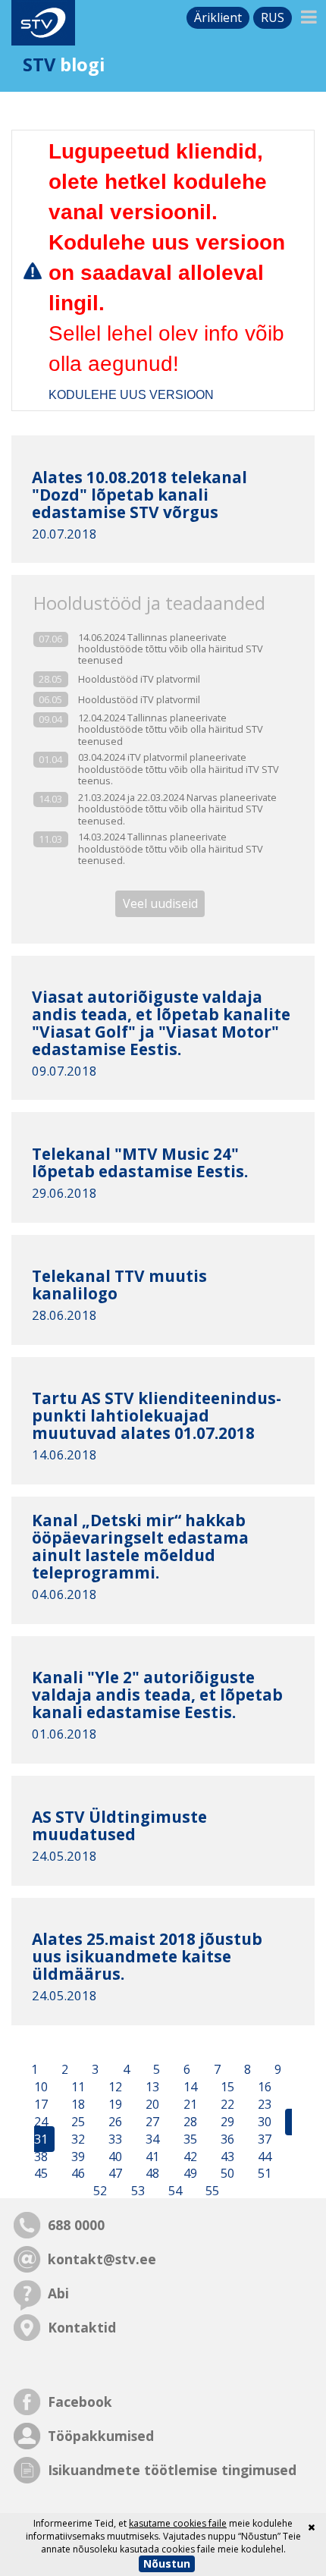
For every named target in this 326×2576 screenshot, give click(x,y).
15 (226, 2088)
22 (226, 2104)
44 (263, 2157)
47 (114, 2174)
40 (114, 2157)
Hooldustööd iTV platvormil (139, 679)
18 (77, 2104)
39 (77, 2157)
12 (114, 2088)
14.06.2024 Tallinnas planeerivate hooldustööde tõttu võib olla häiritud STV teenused (171, 649)
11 (77, 2088)
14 (189, 2088)
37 (263, 2139)
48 (151, 2174)
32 (77, 2139)
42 (189, 2157)
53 (136, 2191)
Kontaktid (82, 2327)
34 (151, 2139)
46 (77, 2174)
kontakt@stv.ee (102, 2259)
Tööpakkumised (101, 2436)
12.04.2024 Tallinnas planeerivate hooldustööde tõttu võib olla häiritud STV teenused (171, 730)
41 (151, 2157)
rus (273, 17)
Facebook (80, 2402)
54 (174, 2191)
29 (226, 2122)
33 (114, 2139)
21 (189, 2104)
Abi (58, 2293)
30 (263, 2122)
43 (226, 2157)
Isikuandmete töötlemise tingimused (172, 2470)
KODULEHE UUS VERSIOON (131, 395)
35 (189, 2139)
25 (77, 2122)
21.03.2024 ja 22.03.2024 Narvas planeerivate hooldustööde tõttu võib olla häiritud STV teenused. (177, 809)
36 (226, 2139)
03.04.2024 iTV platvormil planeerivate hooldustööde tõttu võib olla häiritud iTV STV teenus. (179, 769)
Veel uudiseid (160, 904)
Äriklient (218, 17)
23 (263, 2104)
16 (263, 2088)
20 (151, 2104)
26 (114, 2122)
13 (151, 2088)
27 (151, 2122)
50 (226, 2174)
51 (263, 2174)
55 (211, 2191)
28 (189, 2122)
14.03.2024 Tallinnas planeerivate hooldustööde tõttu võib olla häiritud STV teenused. (171, 849)
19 (114, 2104)
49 (189, 2174)
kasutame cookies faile (178, 2523)
